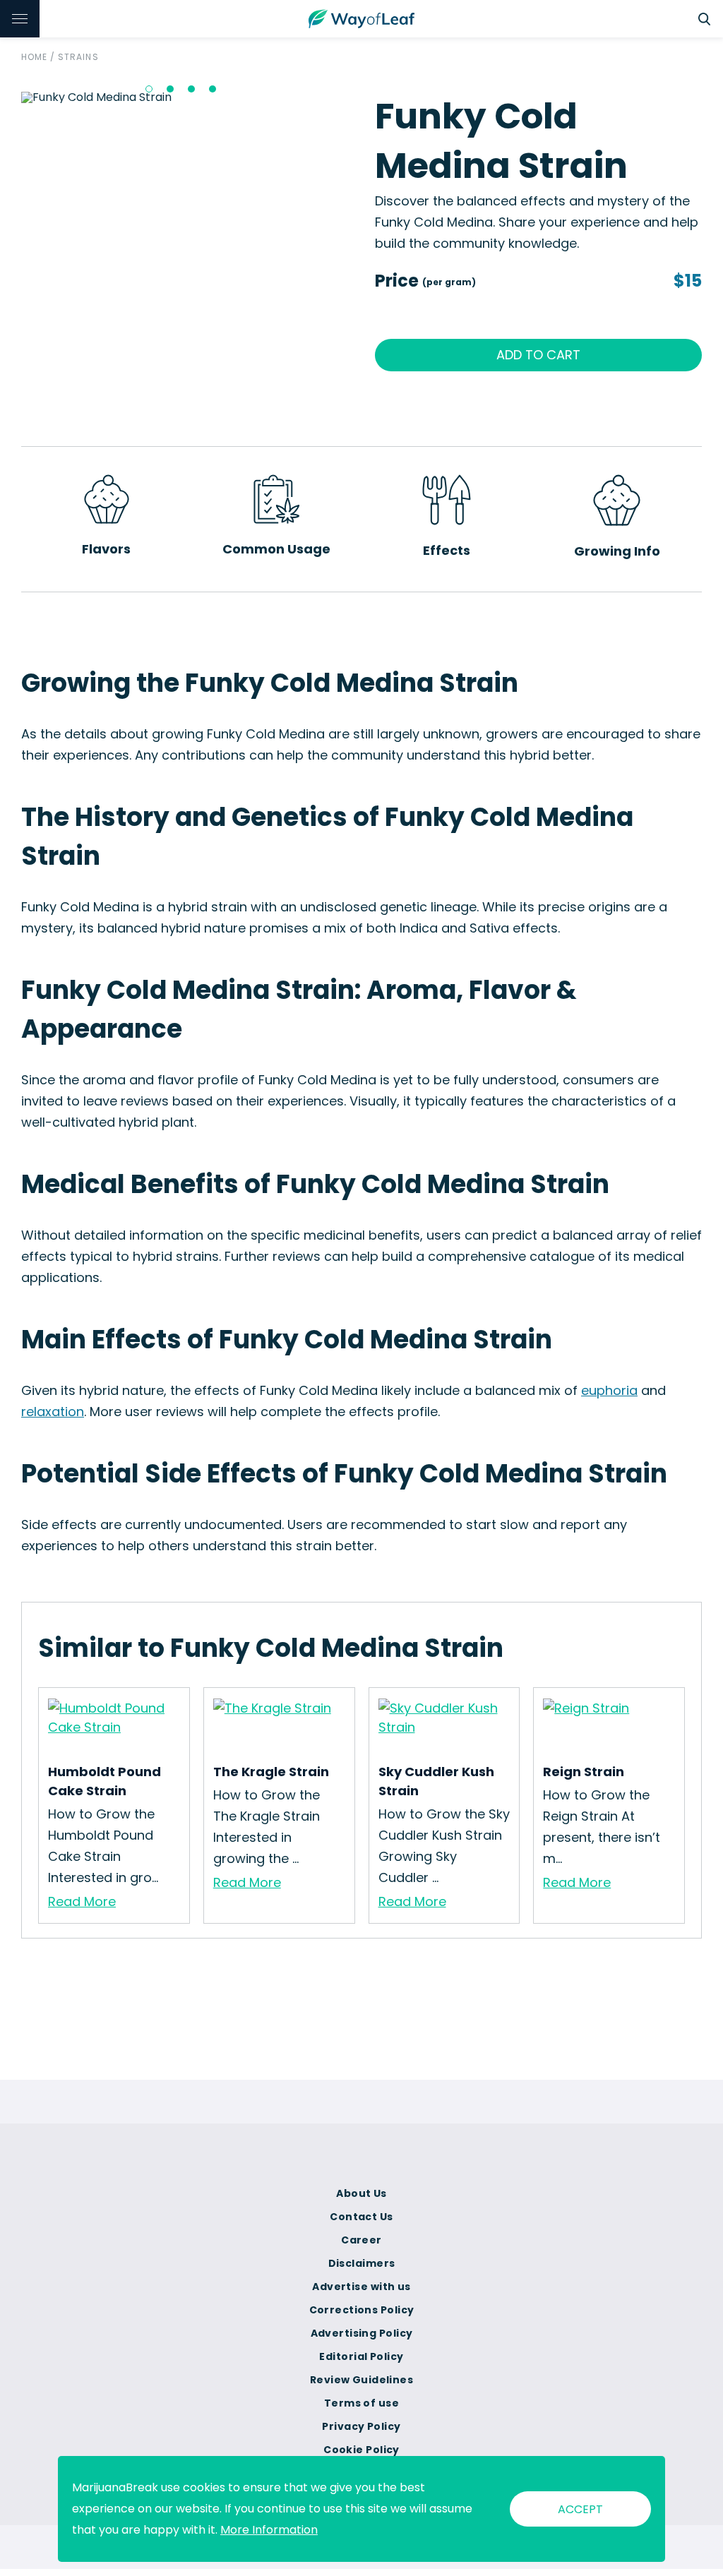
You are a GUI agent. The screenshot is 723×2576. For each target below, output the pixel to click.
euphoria (609, 1390)
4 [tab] (213, 89)
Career (361, 2240)
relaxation (53, 1412)
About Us (361, 2193)
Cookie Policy (361, 2450)
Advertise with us (361, 2287)
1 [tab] (149, 89)
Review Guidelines (361, 2380)
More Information (269, 2530)
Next (359, 97)
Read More (82, 1901)
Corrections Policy (362, 2310)
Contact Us (361, 2217)
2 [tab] (170, 89)
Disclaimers (362, 2263)
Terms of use (361, 2403)
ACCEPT (580, 2509)
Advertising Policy (362, 2333)
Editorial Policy (361, 2356)
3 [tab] (191, 89)
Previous (11, 97)
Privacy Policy (361, 2426)
